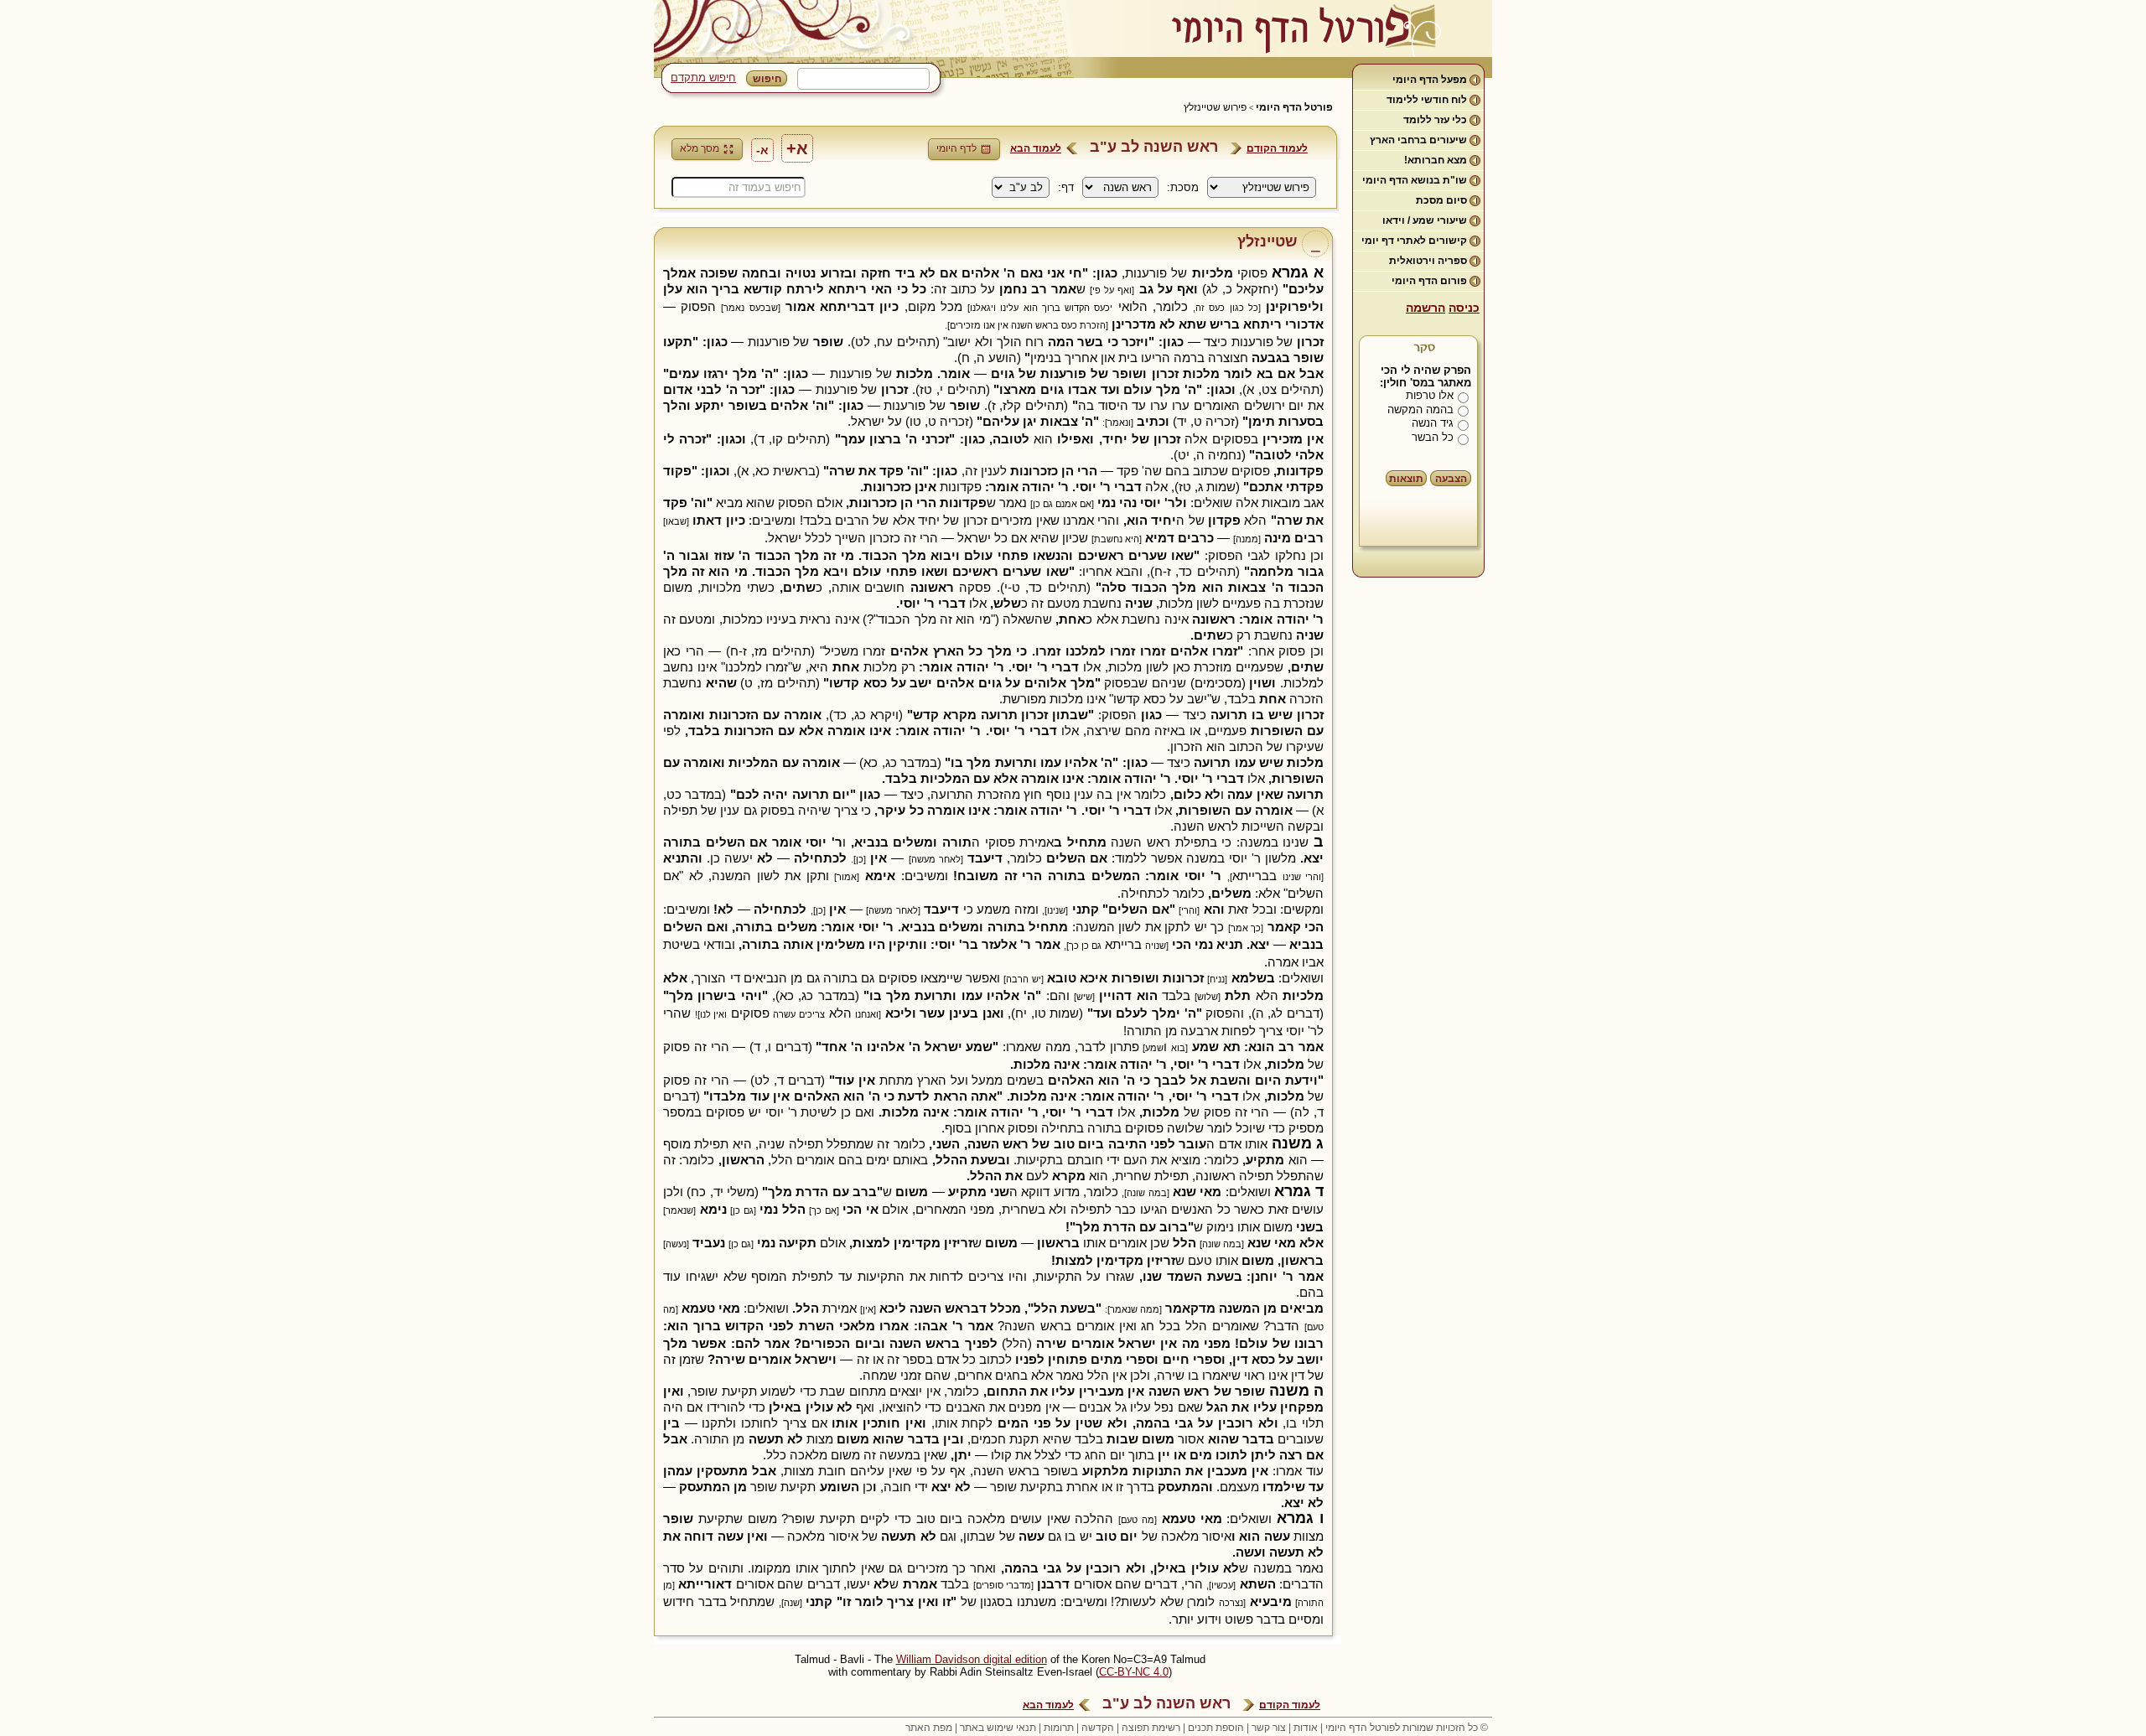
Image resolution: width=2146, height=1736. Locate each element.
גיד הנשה (1433, 423)
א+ (797, 148)
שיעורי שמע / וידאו (1425, 220)
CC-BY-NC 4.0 (1134, 1672)
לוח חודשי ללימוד (1427, 100)
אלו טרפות (1430, 395)
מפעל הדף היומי (1430, 80)
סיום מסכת (1441, 200)
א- (762, 150)
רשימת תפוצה (1151, 1728)
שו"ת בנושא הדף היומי (1415, 180)
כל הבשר (1433, 437)
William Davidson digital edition (972, 1659)
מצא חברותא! (1436, 160)
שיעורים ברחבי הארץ (1418, 140)
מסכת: (1183, 187)
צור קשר (1269, 1728)
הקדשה (1098, 1728)
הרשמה (1425, 308)
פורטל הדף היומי (1294, 107)
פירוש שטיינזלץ (1215, 107)
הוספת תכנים (1216, 1728)
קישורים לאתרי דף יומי (1414, 241)
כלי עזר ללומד (1435, 120)
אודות (1306, 1728)
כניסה (1464, 308)
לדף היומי (956, 148)
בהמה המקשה (1420, 409)
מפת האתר (929, 1728)
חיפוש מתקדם (703, 78)
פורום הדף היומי (1429, 281)
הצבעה (1451, 479)
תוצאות (1406, 479)
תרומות (1059, 1728)
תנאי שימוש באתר (998, 1728)
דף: (1066, 187)
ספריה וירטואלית (1428, 261)
